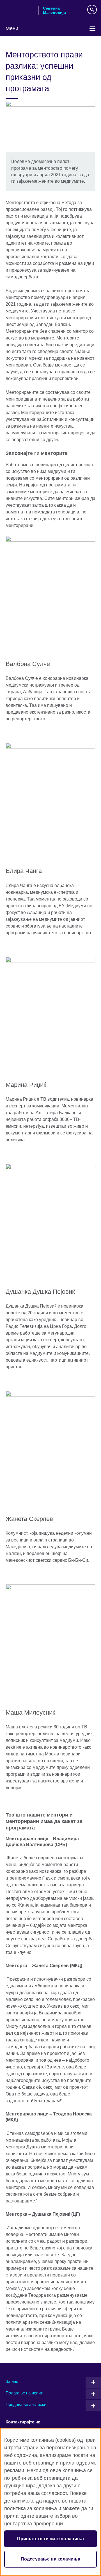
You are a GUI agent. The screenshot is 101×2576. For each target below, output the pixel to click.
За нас (12, 2381)
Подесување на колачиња (51, 2559)
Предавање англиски (26, 2404)
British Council (20, 10)
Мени (12, 28)
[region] (50, 2502)
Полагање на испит (24, 2393)
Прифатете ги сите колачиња (50, 2539)
